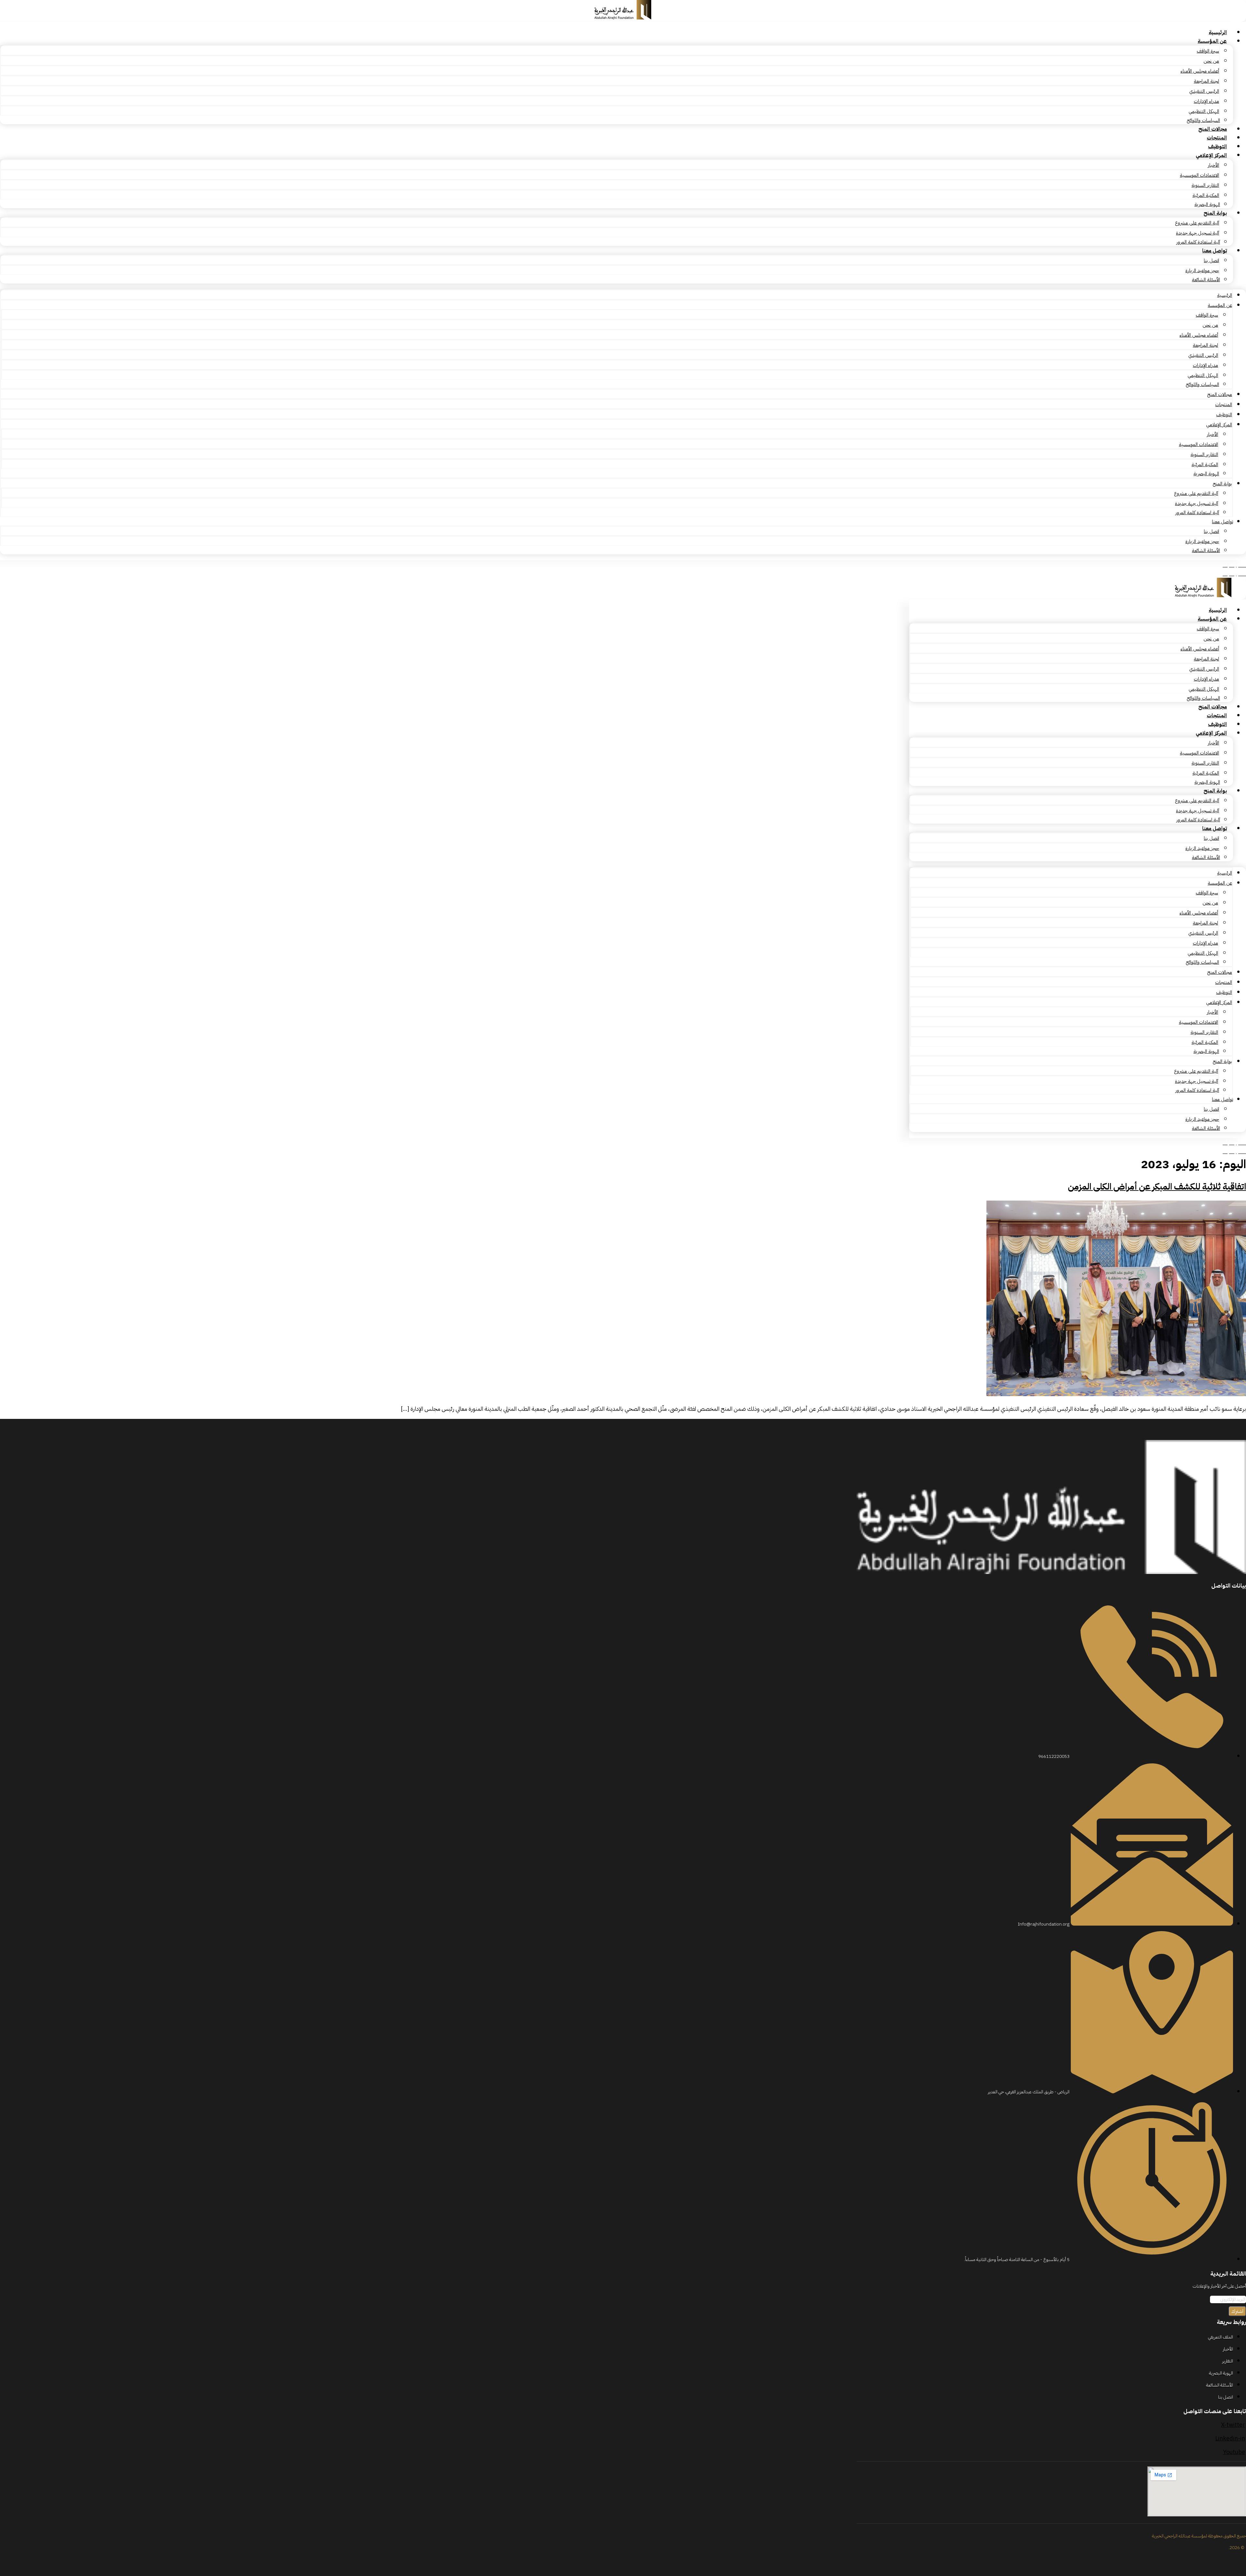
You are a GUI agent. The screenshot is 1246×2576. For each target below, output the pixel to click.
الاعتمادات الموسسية (1199, 175)
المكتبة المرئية (1206, 195)
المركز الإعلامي (1211, 155)
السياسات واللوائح (1203, 120)
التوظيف (1217, 147)
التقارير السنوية (1205, 185)
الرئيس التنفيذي (1204, 91)
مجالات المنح (1213, 129)
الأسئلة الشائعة (1206, 280)
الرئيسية (1218, 32)
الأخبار (1213, 165)
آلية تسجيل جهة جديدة (1197, 233)
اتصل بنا (1211, 260)
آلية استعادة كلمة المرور (1198, 242)
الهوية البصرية (1207, 204)
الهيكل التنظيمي (1204, 111)
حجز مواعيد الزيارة (1202, 271)
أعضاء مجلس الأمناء (1200, 71)
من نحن (1211, 61)
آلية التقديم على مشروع (1197, 223)
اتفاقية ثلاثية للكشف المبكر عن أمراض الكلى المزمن (1157, 1187)
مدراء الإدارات (1206, 101)
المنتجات (1217, 138)
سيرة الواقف (1208, 51)
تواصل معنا (1215, 251)
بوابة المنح (1215, 213)
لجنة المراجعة (1206, 81)
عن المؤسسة (1212, 41)
